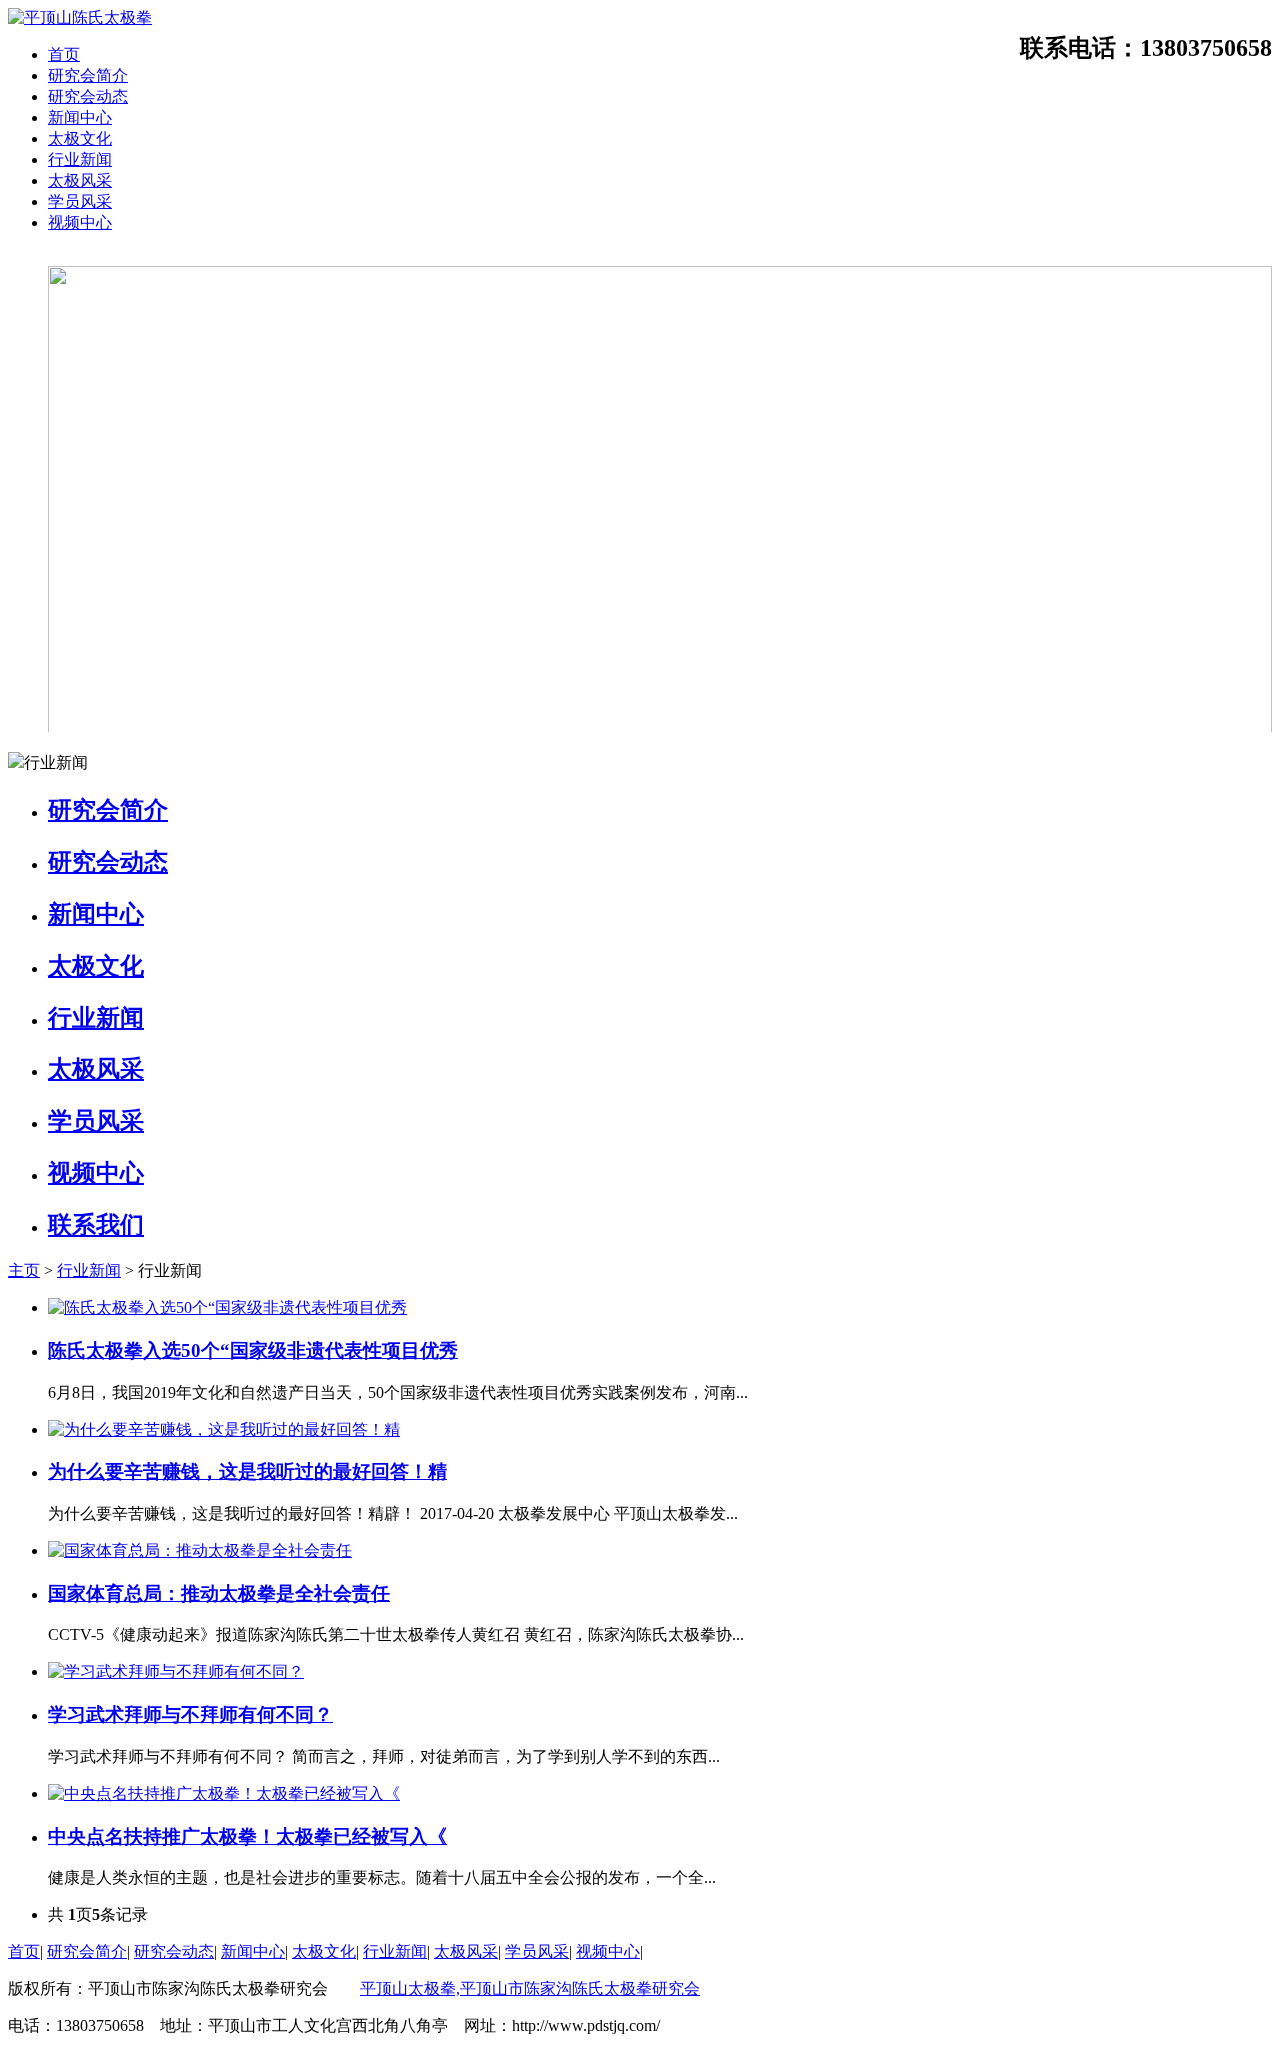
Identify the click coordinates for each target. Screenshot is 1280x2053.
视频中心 (80, 222)
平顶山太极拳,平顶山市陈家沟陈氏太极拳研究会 (530, 1988)
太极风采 (80, 180)
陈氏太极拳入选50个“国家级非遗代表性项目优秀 (253, 1350)
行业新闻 (80, 159)
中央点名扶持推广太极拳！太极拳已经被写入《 (247, 1836)
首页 (64, 54)
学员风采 (80, 201)
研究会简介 (88, 75)
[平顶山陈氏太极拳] (80, 17)
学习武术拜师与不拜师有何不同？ (190, 1714)
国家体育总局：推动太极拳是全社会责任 (219, 1593)
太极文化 (80, 138)
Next (1237, 491)
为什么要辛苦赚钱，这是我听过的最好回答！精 (247, 1471)
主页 (24, 1270)
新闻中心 (80, 117)
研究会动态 (88, 96)
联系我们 (96, 1225)
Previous (43, 491)
